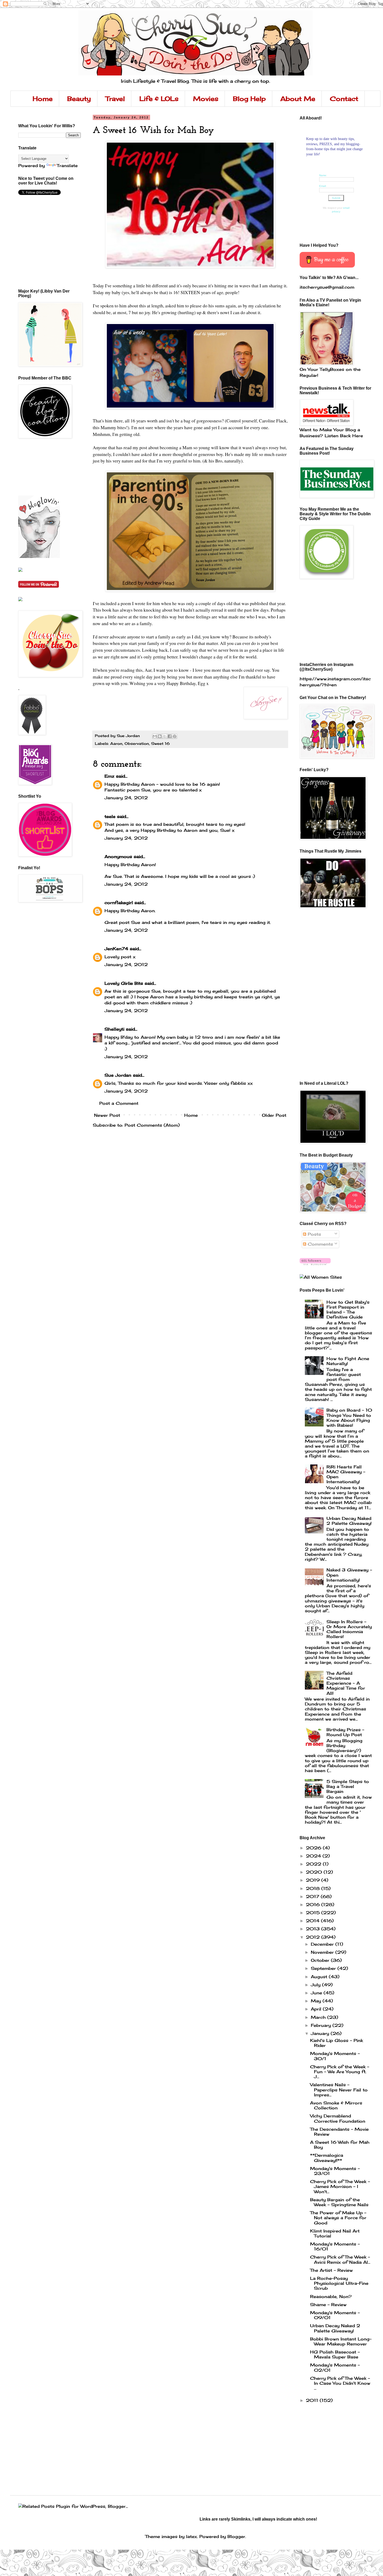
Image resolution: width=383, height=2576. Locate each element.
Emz (109, 776)
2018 (314, 1888)
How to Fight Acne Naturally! (348, 1361)
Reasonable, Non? (331, 2296)
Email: (323, 186)
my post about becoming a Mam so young (171, 447)
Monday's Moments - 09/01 (335, 2315)
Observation (137, 743)
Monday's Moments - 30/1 (335, 2056)
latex (191, 2536)
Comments (320, 1244)
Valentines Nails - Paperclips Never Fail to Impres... (339, 2090)
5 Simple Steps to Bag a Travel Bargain (348, 1786)
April (317, 2009)
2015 (314, 1913)
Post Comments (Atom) (152, 1125)
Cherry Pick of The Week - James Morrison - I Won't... (340, 2186)
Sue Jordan (118, 1075)
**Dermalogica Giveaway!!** (327, 2158)
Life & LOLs (159, 99)
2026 (314, 1848)
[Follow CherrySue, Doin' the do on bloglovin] (315, 1264)
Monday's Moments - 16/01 (335, 2246)
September (324, 1968)
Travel (115, 99)
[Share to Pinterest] (175, 736)
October (321, 1960)
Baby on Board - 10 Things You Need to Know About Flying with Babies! (349, 1418)
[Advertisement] (42, 467)
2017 (313, 1896)
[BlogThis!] (160, 736)
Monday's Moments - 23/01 (335, 2171)
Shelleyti (114, 1029)
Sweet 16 (160, 743)
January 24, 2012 (126, 798)
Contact (344, 99)
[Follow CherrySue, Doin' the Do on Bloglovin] (39, 556)
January (321, 2033)
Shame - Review (328, 2305)
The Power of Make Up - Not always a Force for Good (338, 2218)
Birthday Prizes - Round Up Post (345, 1732)
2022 (314, 1864)
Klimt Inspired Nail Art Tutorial (335, 2233)
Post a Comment (119, 1103)
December (323, 1944)
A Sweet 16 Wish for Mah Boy (340, 2145)
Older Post (274, 1115)
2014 (313, 1921)
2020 (315, 1872)
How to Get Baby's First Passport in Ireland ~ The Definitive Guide (348, 1310)
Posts (314, 1234)
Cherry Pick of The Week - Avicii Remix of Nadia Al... (340, 2259)
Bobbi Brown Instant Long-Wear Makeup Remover (341, 2341)
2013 (314, 1929)
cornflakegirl (119, 903)
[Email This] (155, 736)
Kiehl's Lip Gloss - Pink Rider (336, 2043)
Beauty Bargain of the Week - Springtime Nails (339, 2202)
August (320, 1977)
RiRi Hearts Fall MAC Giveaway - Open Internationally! (346, 1474)
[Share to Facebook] (170, 736)
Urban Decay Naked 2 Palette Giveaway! (349, 1521)
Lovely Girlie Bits (124, 983)
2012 (314, 1937)
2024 (314, 1856)
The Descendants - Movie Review (339, 2132)
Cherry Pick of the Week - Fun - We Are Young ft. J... (340, 2072)
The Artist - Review (331, 2270)
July (316, 1985)
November (323, 1952)
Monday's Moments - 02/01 (335, 2367)
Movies (206, 99)
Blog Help (249, 99)
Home (43, 99)
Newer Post (107, 1115)
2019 (314, 1880)
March (319, 2017)
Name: (323, 175)
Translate (67, 166)
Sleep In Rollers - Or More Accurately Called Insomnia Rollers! (349, 1629)
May (317, 2001)
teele (110, 816)
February (322, 2025)
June (317, 1993)
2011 (313, 2400)
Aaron (116, 743)
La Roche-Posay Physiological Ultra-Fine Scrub (339, 2283)
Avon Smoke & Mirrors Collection (336, 2105)
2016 (314, 1905)
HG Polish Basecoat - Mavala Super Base (335, 2354)
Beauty (79, 99)
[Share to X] (165, 736)
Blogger (236, 2536)
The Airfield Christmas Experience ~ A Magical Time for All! (346, 1683)
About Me (298, 99)
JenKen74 (116, 949)
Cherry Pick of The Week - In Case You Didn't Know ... (340, 2383)
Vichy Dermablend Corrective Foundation (338, 2118)
